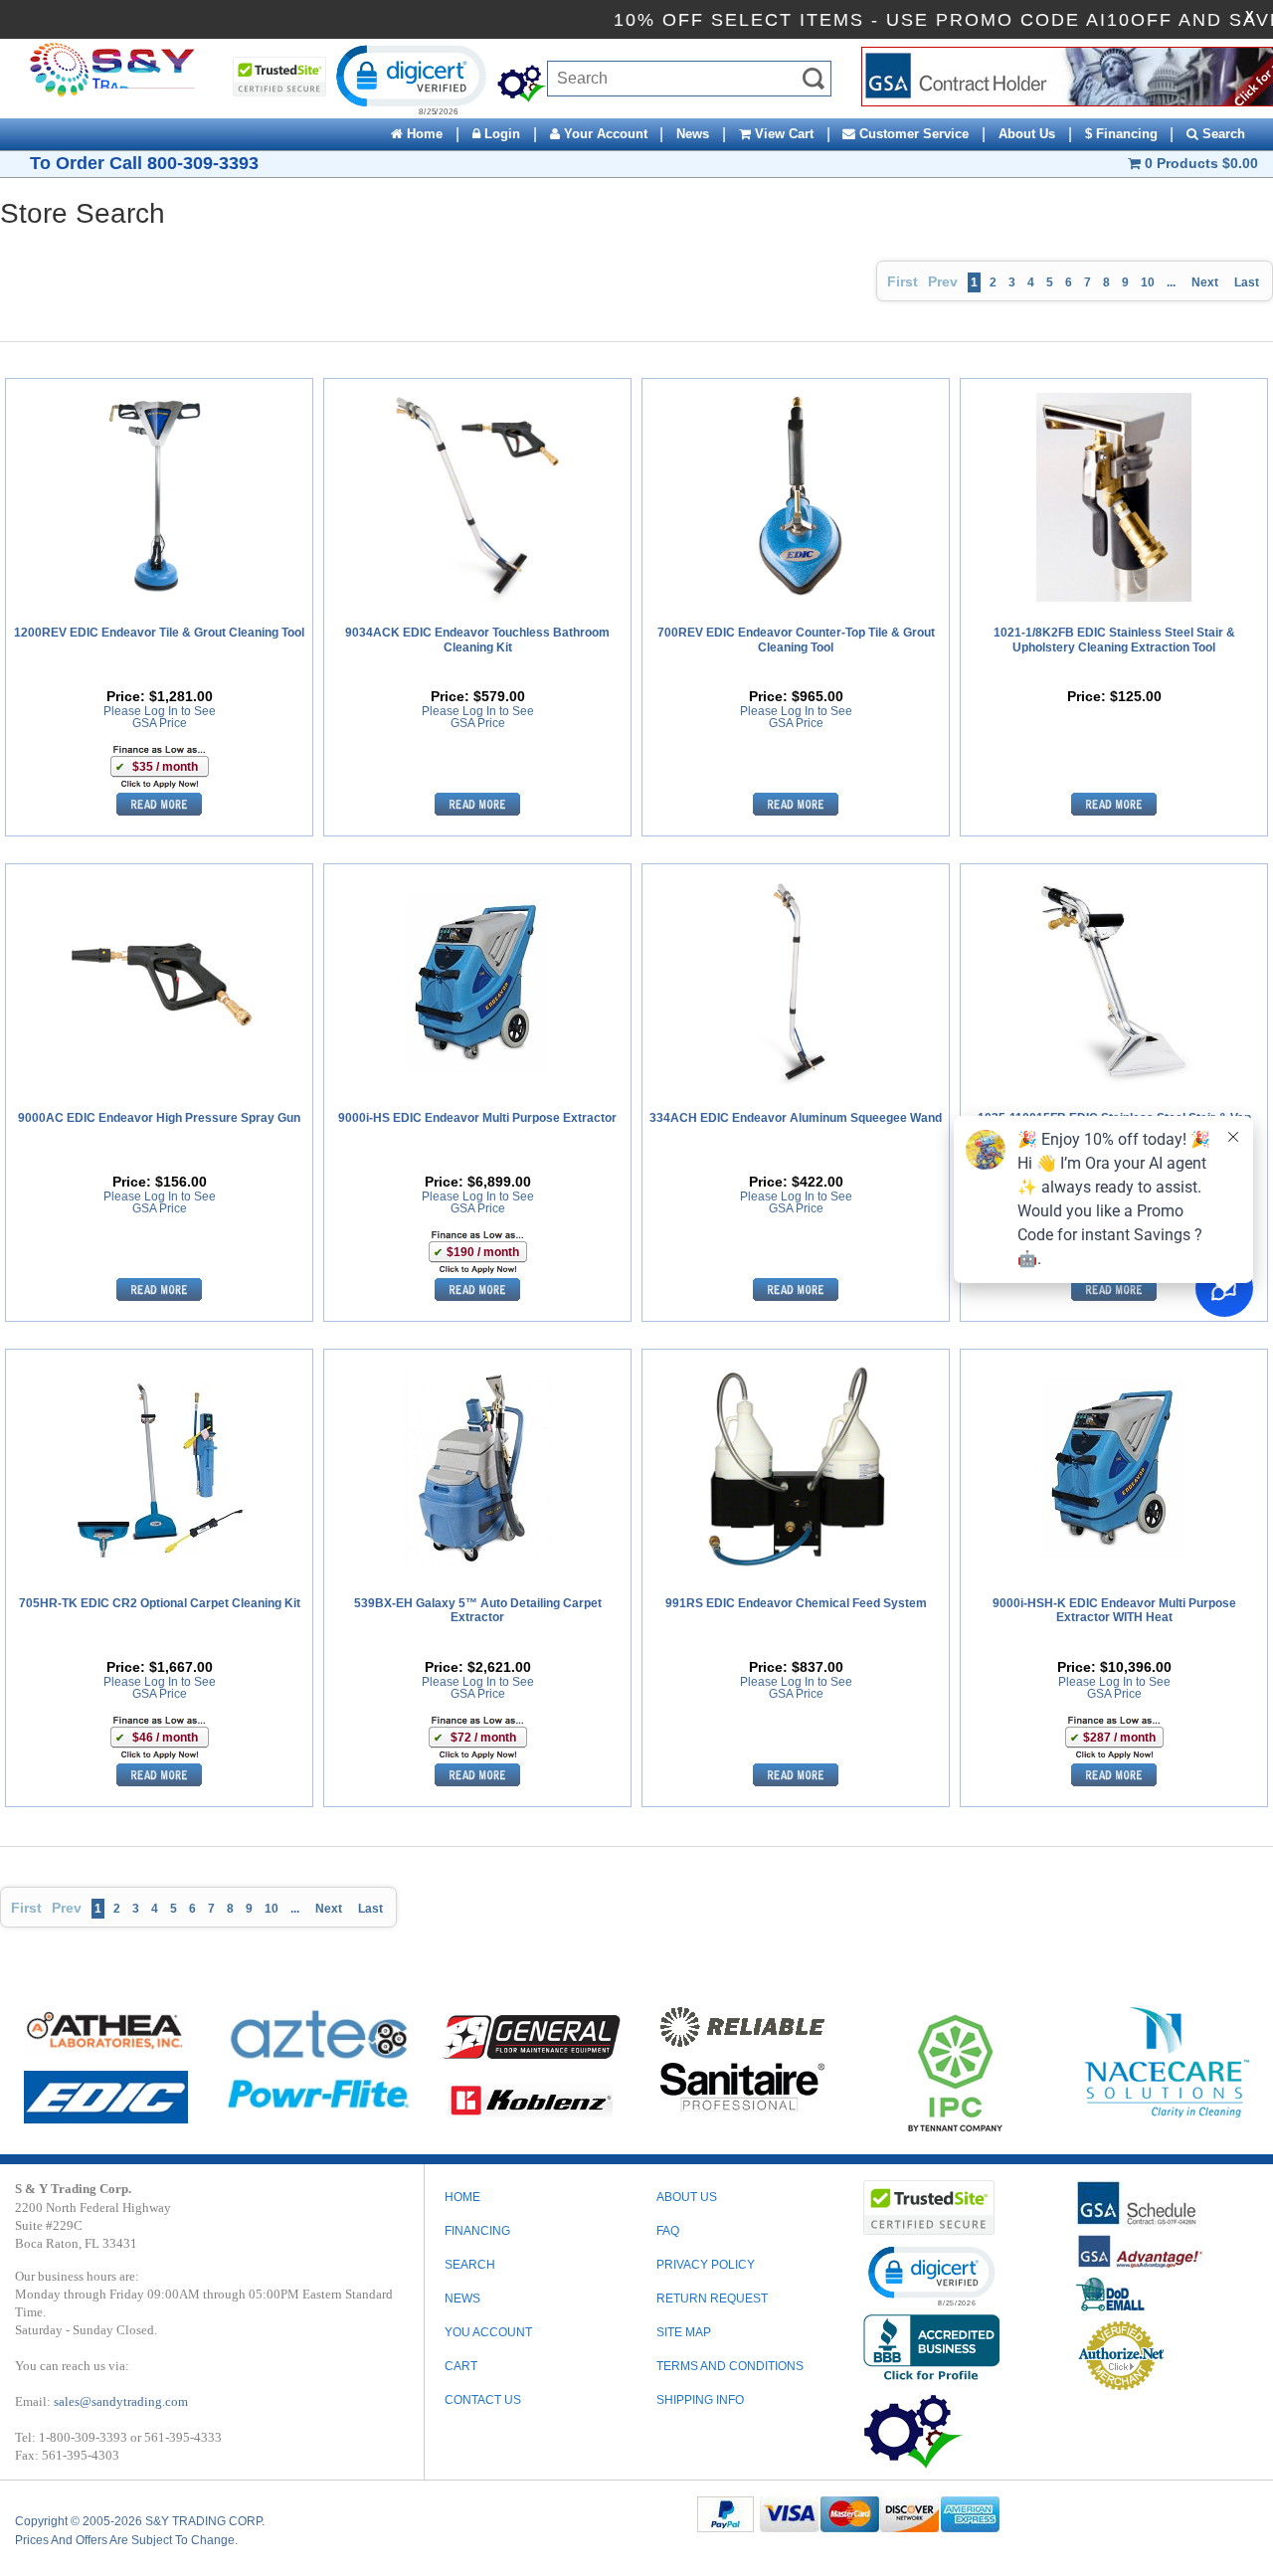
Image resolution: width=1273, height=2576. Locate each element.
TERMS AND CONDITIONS (730, 2366)
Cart (461, 2366)
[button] (410, 79)
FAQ (668, 2231)
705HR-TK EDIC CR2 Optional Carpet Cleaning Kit (160, 1603)
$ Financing (1121, 134)
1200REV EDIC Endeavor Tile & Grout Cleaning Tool (159, 633)
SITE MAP (684, 2332)
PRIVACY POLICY (706, 2265)
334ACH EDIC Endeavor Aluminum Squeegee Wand (796, 1118)
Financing (477, 2231)
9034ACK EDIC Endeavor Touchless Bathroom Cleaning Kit (477, 640)
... (1171, 282)
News (693, 134)
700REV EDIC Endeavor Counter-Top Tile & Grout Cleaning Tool (796, 640)
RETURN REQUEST (712, 2299)
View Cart (782, 134)
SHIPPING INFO (700, 2400)
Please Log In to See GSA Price (160, 717)
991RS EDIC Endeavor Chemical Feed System (796, 1603)
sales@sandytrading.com (121, 2401)
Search (1222, 134)
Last (1247, 282)
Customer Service (912, 134)
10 (1148, 282)
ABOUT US (687, 2197)
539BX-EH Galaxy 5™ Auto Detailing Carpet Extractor (478, 1610)
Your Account (604, 134)
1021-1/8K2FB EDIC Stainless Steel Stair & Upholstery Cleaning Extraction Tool (1114, 640)
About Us (1027, 134)
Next (1205, 282)
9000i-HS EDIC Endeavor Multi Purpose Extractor (477, 1118)
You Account (488, 2332)
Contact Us (483, 2400)
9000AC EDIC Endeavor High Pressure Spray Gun (159, 1118)
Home (423, 134)
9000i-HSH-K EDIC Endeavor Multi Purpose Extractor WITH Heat (1114, 1610)
